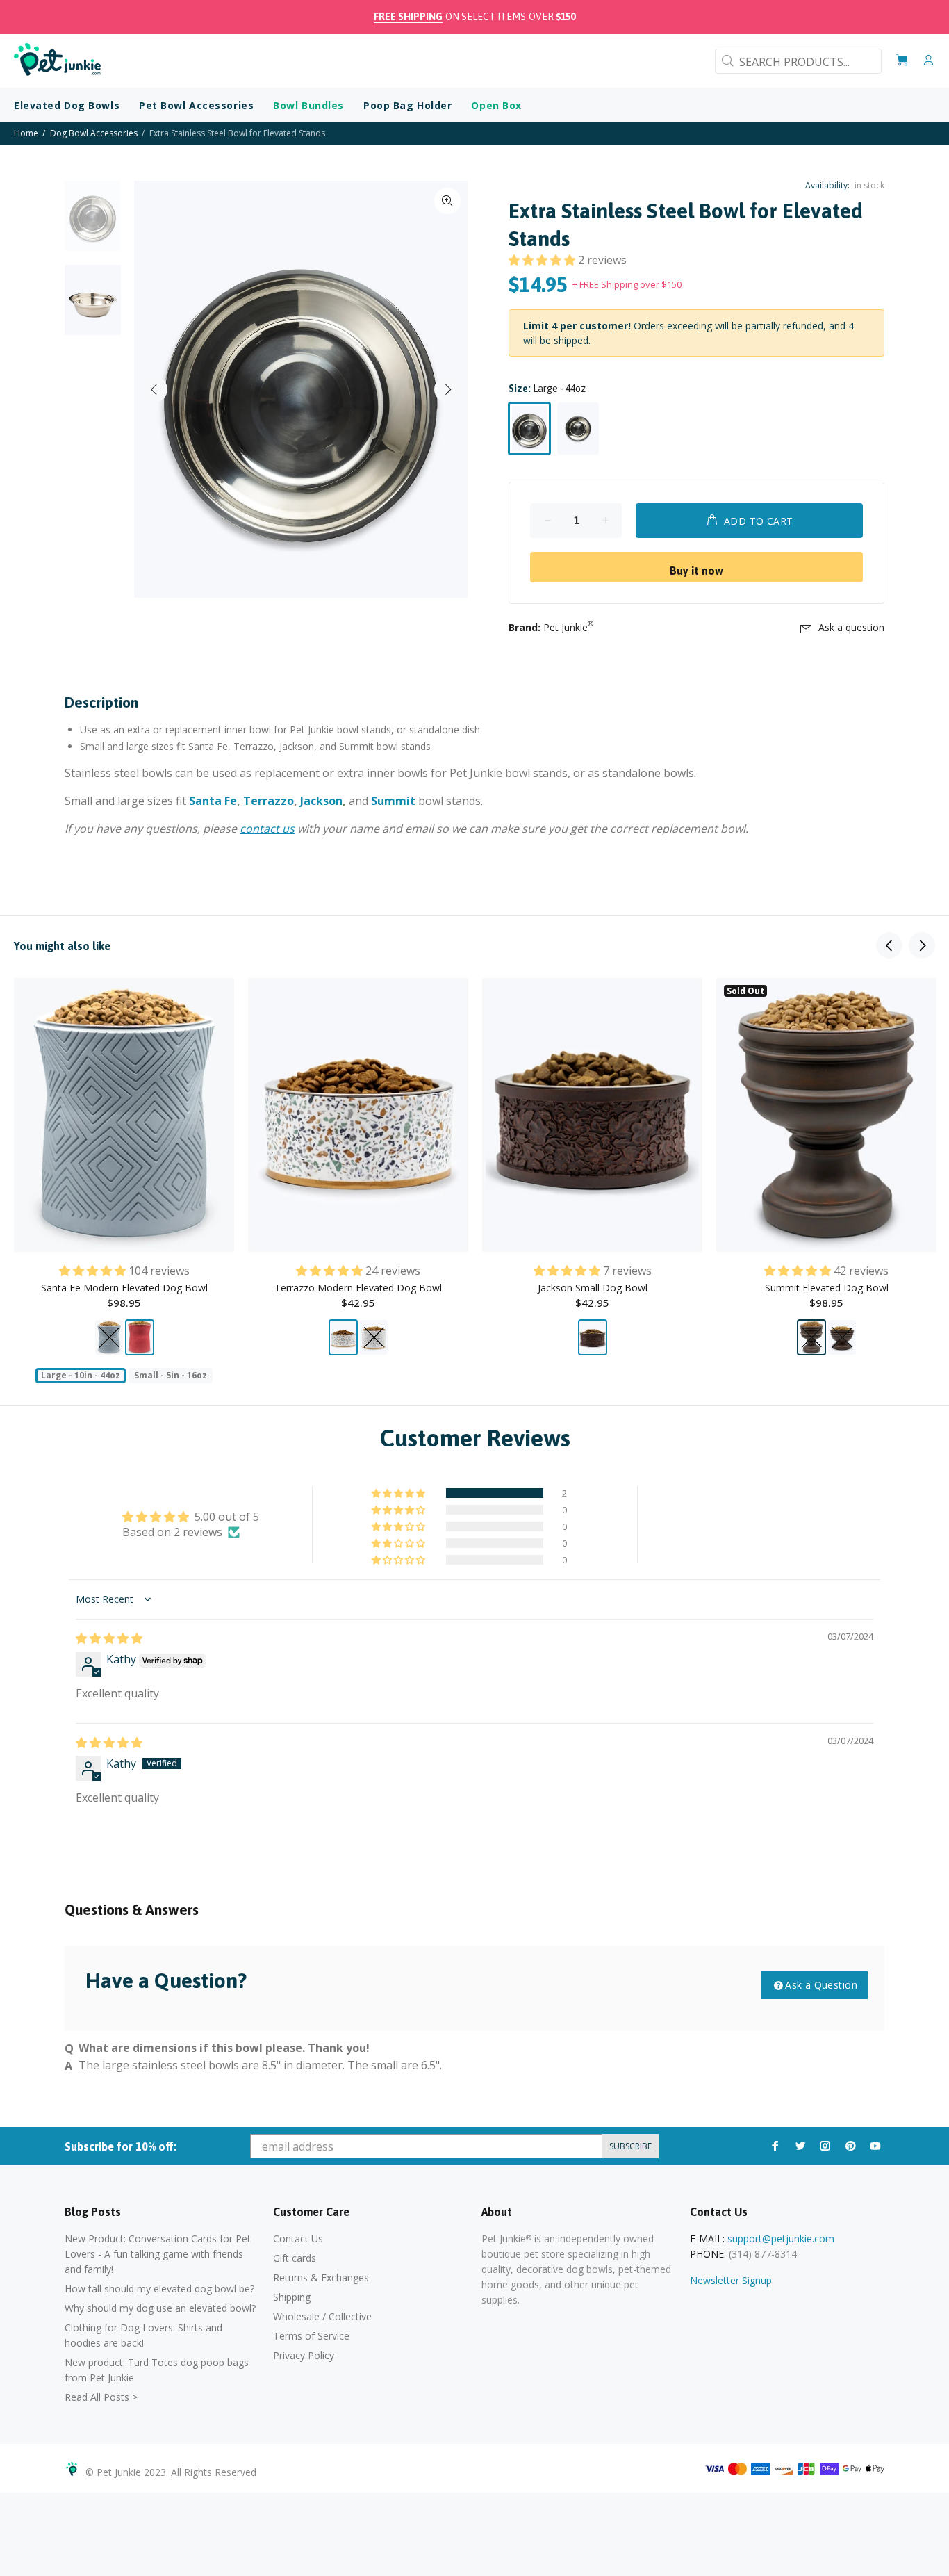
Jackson (321, 801)
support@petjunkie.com (781, 2239)
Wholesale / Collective (322, 2316)
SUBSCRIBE (630, 2146)
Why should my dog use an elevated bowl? (160, 2308)
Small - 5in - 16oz (171, 1375)
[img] (109, 1638)
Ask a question (851, 627)
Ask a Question (821, 1985)
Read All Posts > (101, 2397)
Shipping (292, 2297)
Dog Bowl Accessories (94, 133)
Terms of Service (311, 2336)
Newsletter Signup (731, 2280)
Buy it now (696, 571)
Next (447, 389)
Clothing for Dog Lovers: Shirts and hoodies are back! (143, 2335)
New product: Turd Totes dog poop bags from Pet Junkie (157, 2370)
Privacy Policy (304, 2355)
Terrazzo (269, 801)
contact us (267, 829)
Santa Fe (213, 801)
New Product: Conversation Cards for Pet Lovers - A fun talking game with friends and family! (158, 2254)
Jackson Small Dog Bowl (593, 1288)
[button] (543, 260)
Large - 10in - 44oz (81, 1375)
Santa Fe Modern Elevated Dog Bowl (124, 1288)
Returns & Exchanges (321, 2277)
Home (26, 133)
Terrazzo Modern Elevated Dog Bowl (358, 1288)
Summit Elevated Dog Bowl (827, 1288)
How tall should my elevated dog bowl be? (159, 2289)
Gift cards (295, 2258)
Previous (154, 389)
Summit (393, 801)
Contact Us (298, 2239)
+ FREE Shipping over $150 (627, 284)
